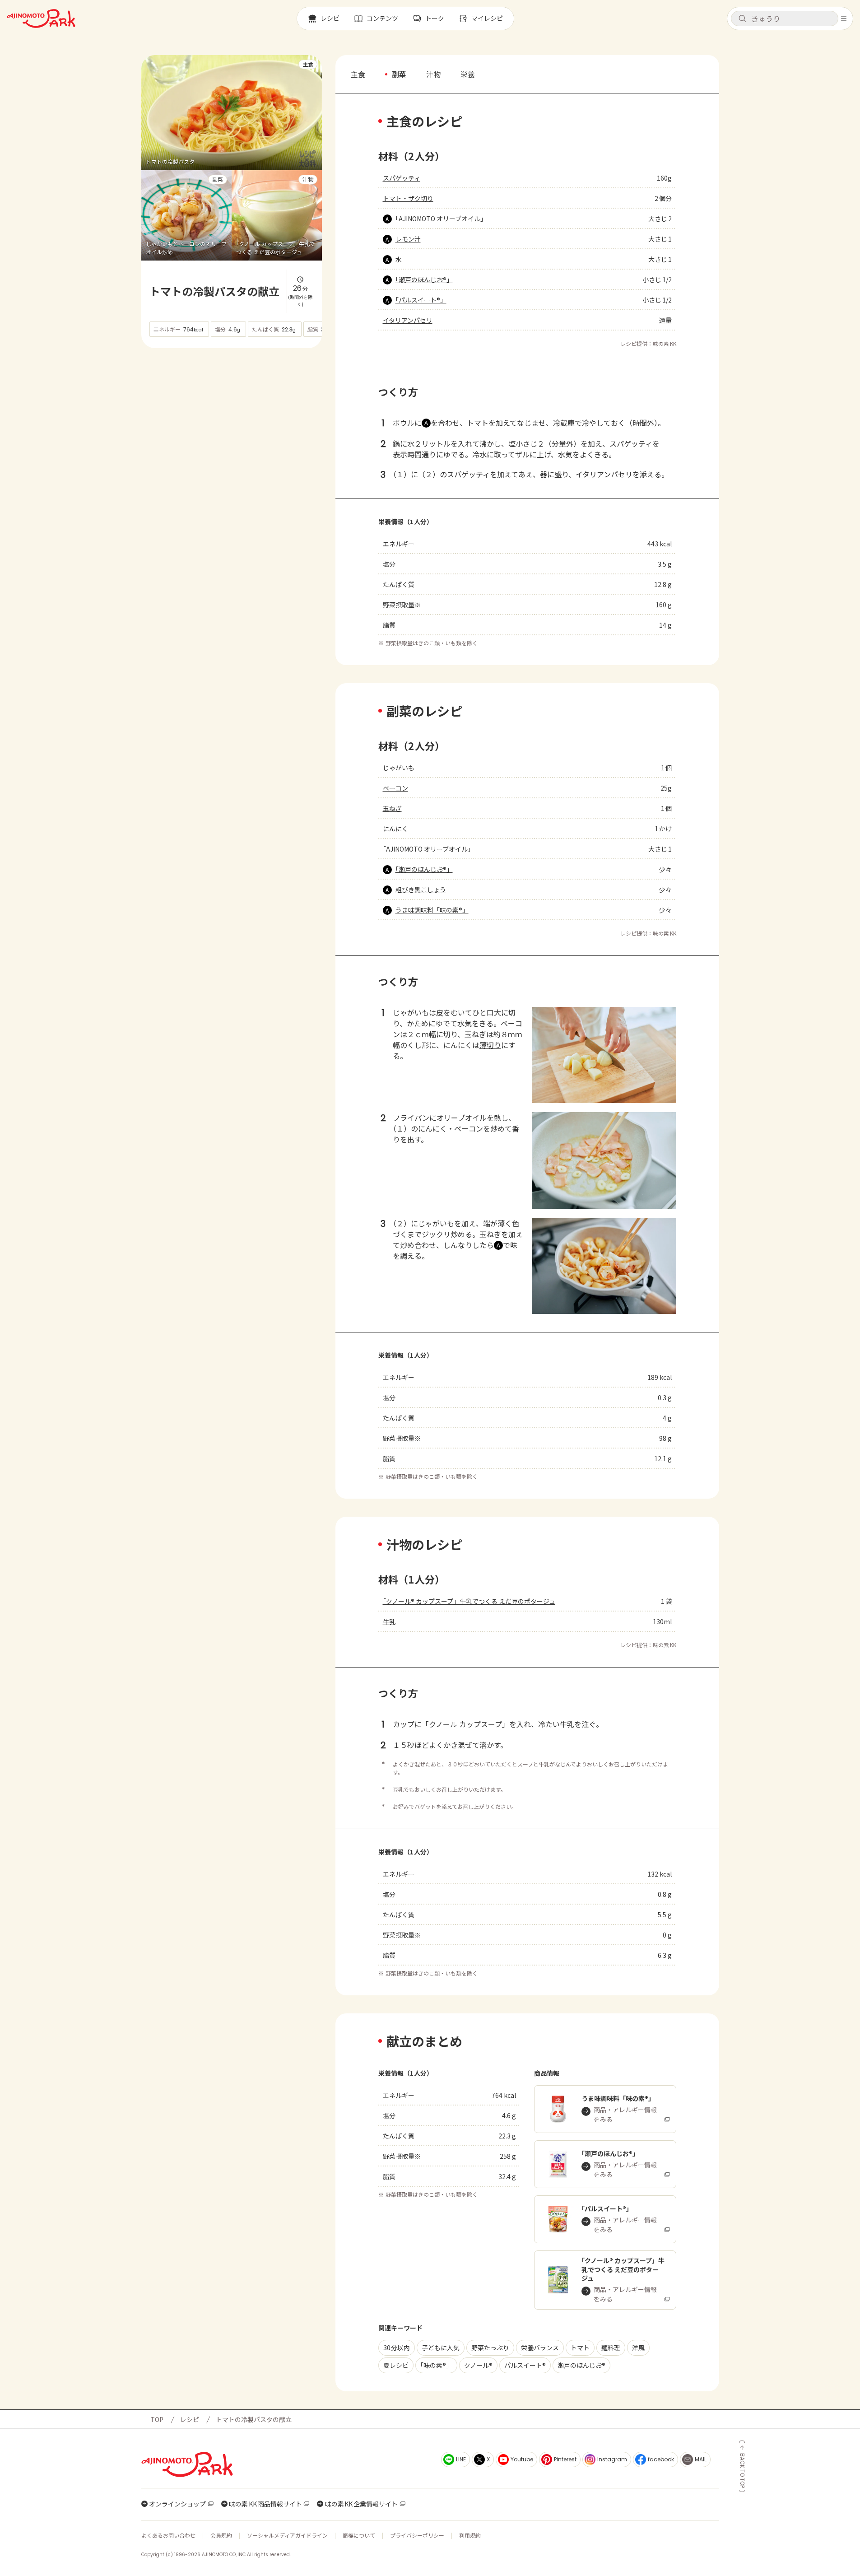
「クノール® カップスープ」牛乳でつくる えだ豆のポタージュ (469, 1601)
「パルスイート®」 (421, 300)
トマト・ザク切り (408, 198)
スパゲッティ (402, 178)
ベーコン (395, 788)
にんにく (395, 829)
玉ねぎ (392, 808)
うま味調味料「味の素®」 (432, 910)
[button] (785, 19)
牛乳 (389, 1621)
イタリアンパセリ (408, 320)
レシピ (190, 2419)
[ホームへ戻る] (41, 19)
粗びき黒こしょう (421, 890)
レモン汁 (408, 239)
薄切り (490, 1045)
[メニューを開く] (844, 19)
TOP (157, 2419)
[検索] (742, 19)
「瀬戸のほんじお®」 (424, 279)
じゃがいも (399, 768)
